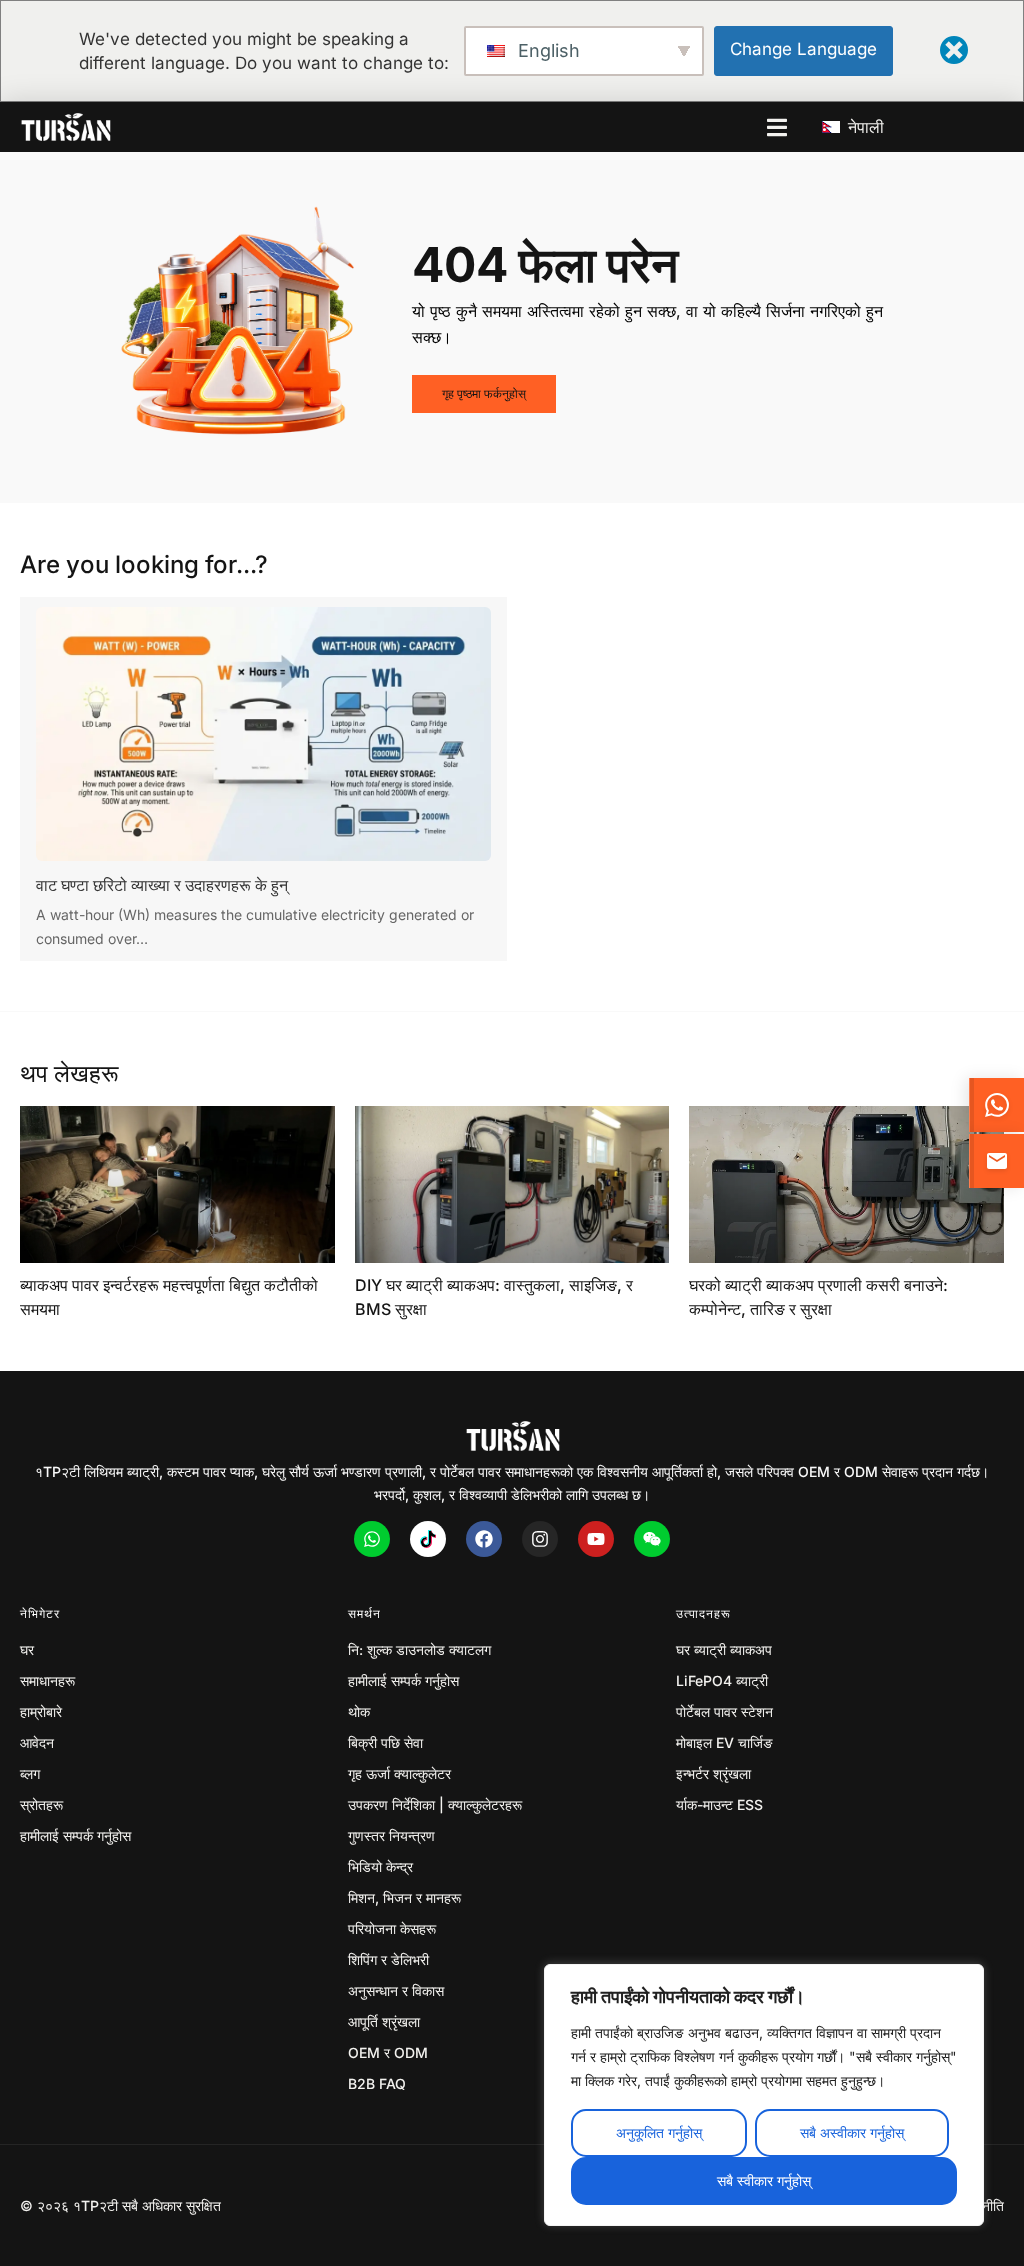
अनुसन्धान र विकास (396, 1990)
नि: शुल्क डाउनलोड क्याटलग (419, 1649)
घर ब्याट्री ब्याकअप (724, 1649)
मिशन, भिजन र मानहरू (404, 1897)
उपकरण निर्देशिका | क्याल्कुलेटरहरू (435, 1804)
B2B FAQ (377, 2083)
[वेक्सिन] (652, 1539)
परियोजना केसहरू (392, 1928)
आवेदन (37, 1742)
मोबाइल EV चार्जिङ (724, 1742)
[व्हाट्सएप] (372, 1539)
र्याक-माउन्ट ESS (719, 1804)
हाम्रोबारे (41, 1711)
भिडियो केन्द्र (380, 1866)
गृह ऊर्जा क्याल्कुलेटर (399, 1773)
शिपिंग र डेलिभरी (388, 1959)
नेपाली (863, 127)
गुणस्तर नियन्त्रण (391, 1835)
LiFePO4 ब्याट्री (722, 1680)
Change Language (803, 49)
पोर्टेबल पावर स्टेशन (724, 1711)
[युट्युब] (596, 1539)
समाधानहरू (47, 1680)
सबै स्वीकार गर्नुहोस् (764, 2180)
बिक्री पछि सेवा (385, 1742)
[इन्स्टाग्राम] (540, 1539)
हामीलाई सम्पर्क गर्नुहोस (75, 1835)
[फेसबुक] (484, 1539)
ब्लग (30, 1773)
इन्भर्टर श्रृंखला (713, 1773)
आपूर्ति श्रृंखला (384, 2021)
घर (27, 1649)
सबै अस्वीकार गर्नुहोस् (852, 2132)
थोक (359, 1711)
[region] (764, 2095)
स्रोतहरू (41, 1804)
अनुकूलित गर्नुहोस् (659, 2132)
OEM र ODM (388, 2052)
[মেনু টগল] (777, 127)
